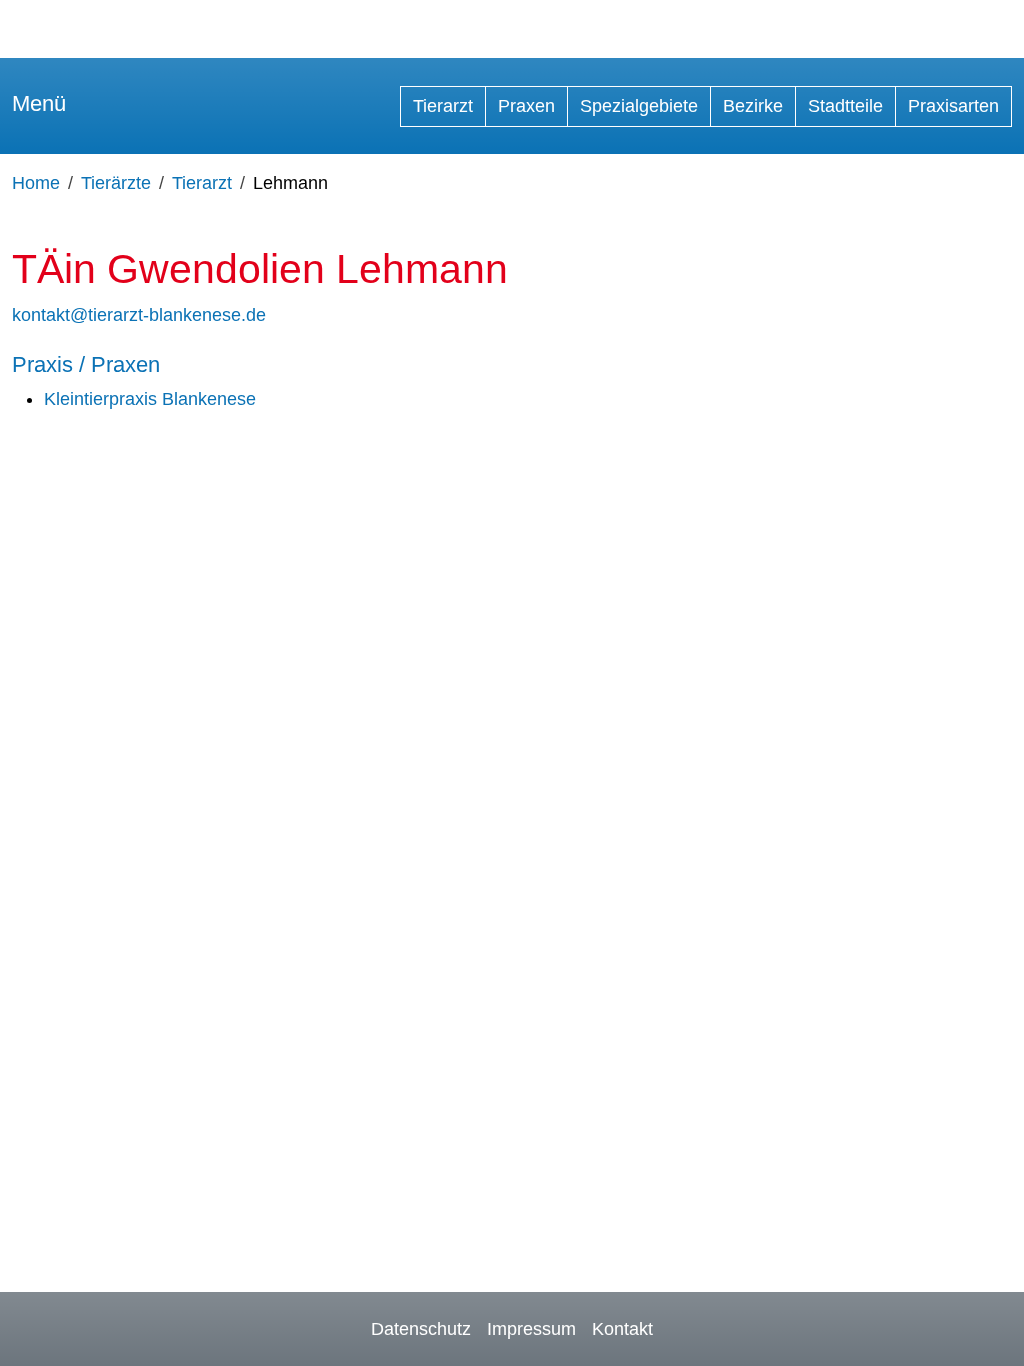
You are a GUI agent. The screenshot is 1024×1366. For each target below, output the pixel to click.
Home (36, 183)
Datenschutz (421, 1329)
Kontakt (622, 1329)
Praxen (526, 106)
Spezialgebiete (639, 106)
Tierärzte (116, 183)
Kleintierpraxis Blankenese (150, 399)
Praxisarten (953, 106)
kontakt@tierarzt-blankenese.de (139, 315)
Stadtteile (845, 106)
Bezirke (753, 106)
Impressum (531, 1329)
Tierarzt (443, 106)
